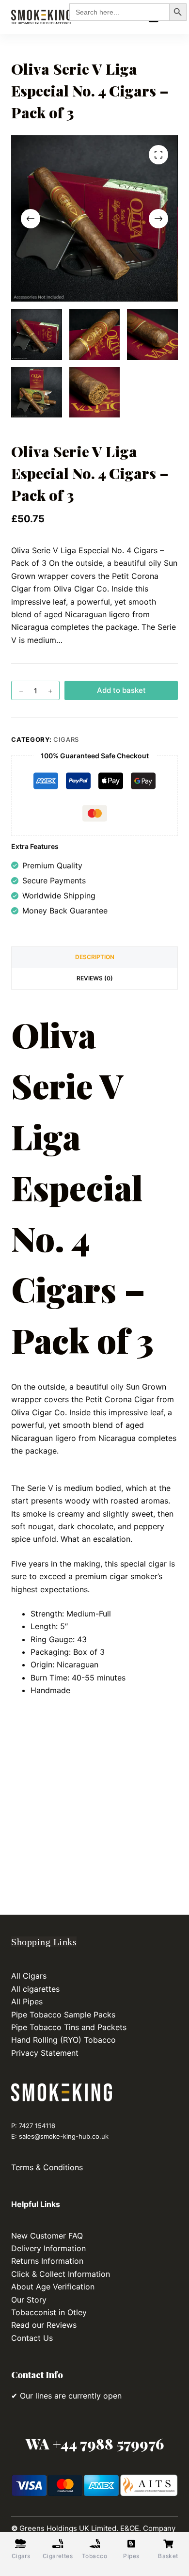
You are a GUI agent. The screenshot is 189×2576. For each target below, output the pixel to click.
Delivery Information (48, 2248)
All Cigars (29, 1976)
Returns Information (47, 2261)
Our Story (29, 2300)
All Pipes (27, 2001)
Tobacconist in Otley (49, 2312)
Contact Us (32, 2338)
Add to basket (121, 690)
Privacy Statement (45, 2053)
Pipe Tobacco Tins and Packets (70, 2027)
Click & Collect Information (61, 2274)
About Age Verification (53, 2287)
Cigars (66, 739)
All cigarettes (35, 1989)
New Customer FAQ (47, 2236)
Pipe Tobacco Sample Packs (64, 2015)
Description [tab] (95, 957)
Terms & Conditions (47, 2167)
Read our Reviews (44, 2325)
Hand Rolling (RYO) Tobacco (65, 2040)
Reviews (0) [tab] (95, 978)
